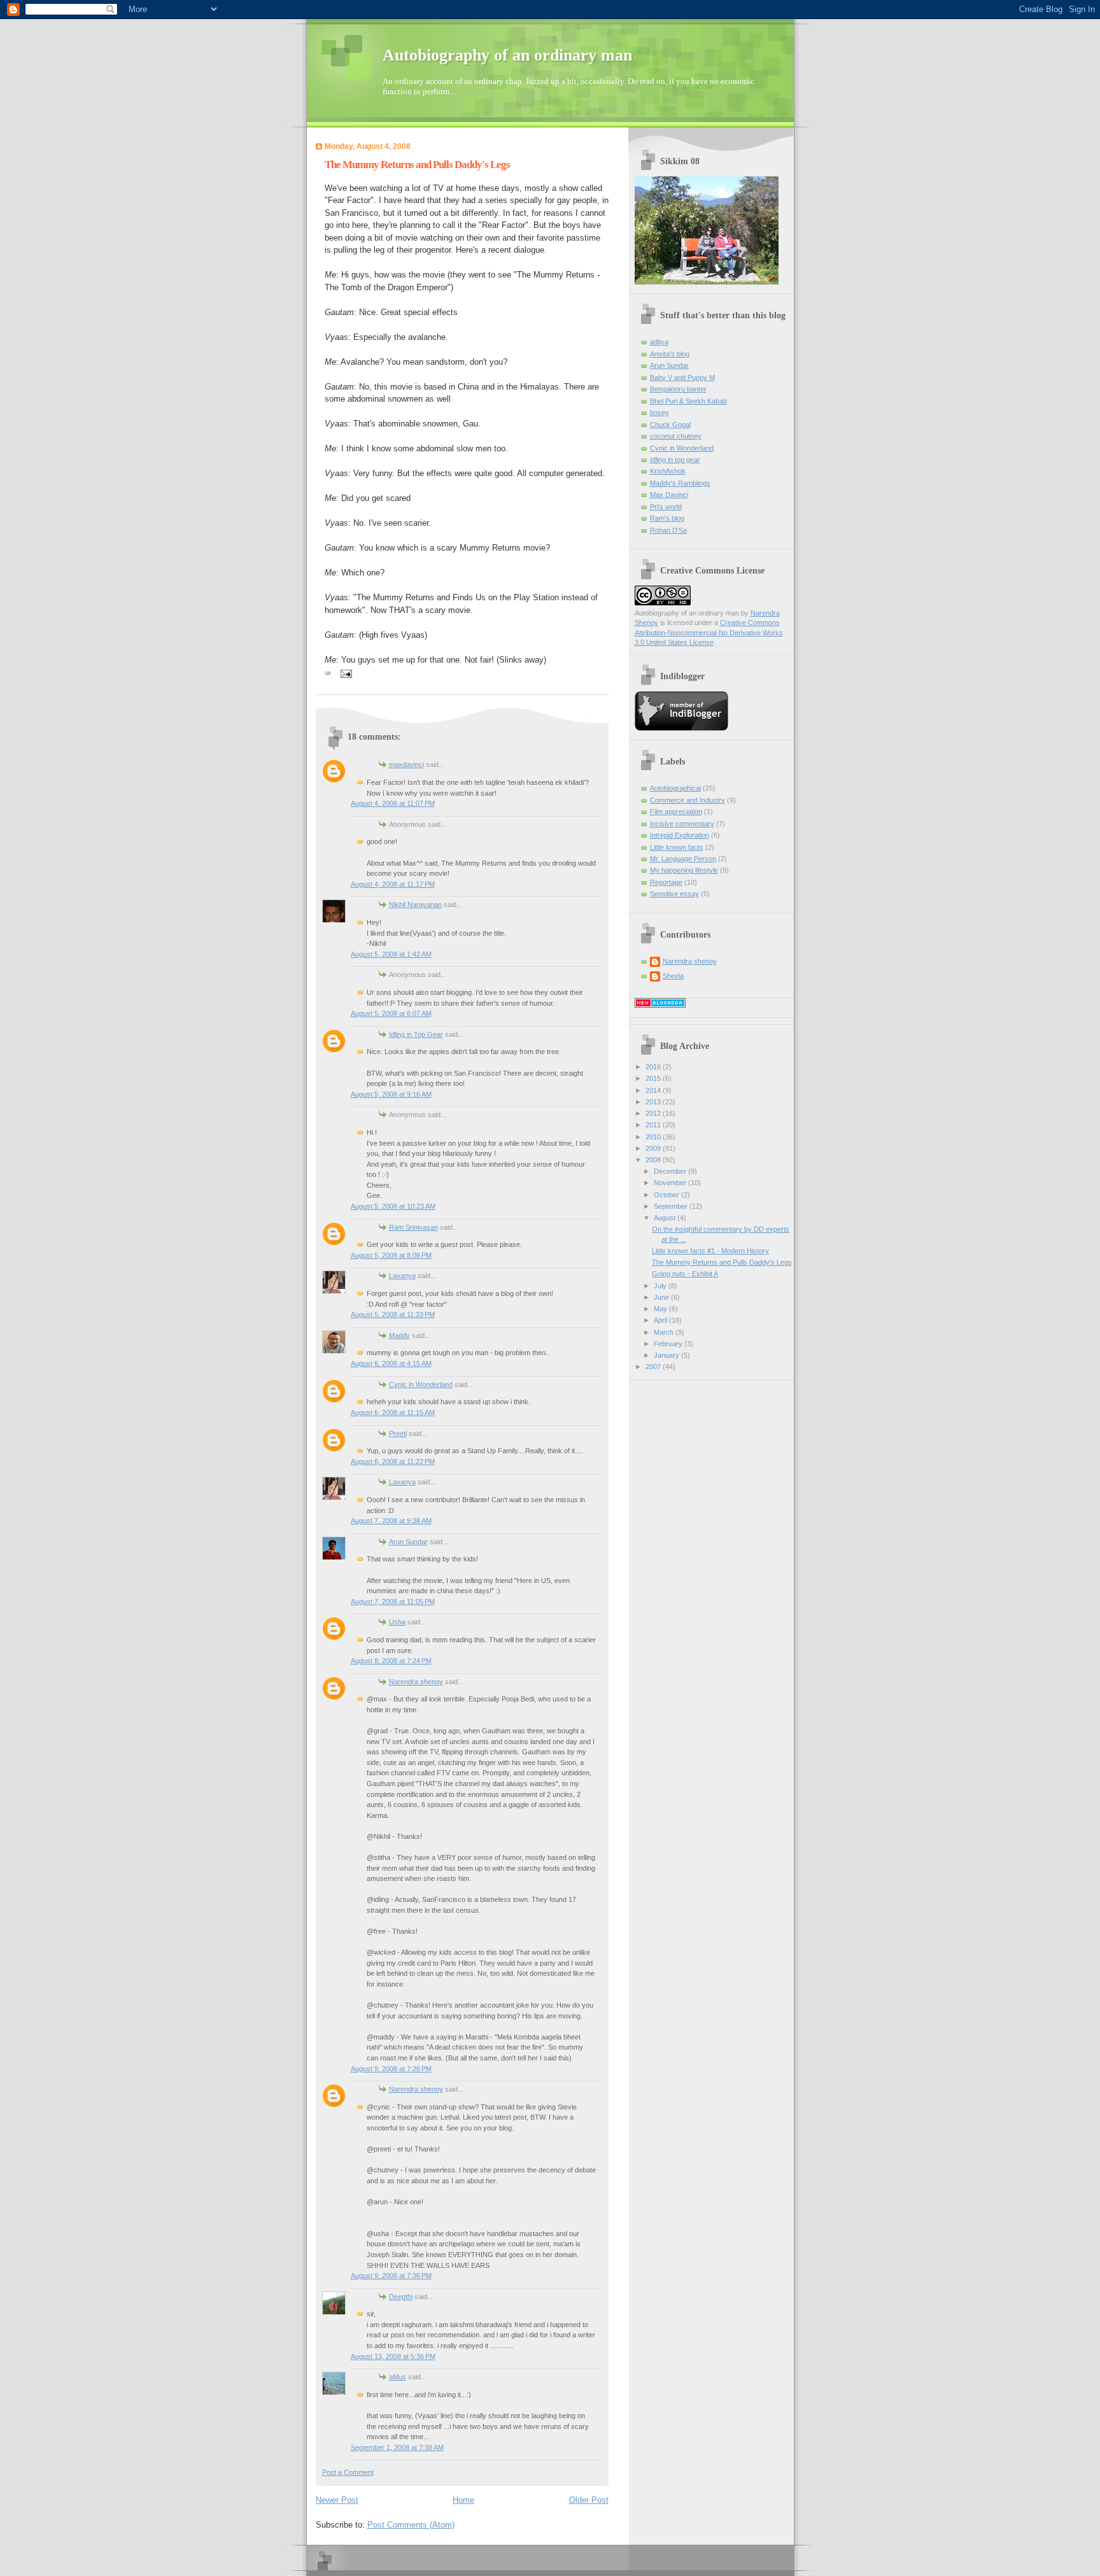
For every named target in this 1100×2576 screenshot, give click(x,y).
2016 (654, 1067)
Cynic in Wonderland (421, 1384)
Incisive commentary (682, 824)
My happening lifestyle (684, 870)
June (662, 1297)
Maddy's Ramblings (680, 483)
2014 (654, 1090)
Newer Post (337, 2500)
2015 (654, 1078)
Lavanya (402, 1276)
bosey (659, 412)
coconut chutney (676, 436)
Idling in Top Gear (416, 1034)
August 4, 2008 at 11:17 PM (393, 884)
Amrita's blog (670, 354)
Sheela (673, 976)
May (661, 1309)
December (671, 1171)
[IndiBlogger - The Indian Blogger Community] (681, 728)
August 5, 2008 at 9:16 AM (391, 1094)
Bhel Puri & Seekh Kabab (688, 401)
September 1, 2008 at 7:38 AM (397, 2447)
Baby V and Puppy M (682, 377)
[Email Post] (345, 673)
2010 (654, 1137)
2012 (654, 1113)
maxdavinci (406, 764)
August (666, 1218)
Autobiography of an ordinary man (507, 55)
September (672, 1206)
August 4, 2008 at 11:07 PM (393, 803)
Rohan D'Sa (668, 530)
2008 (654, 1160)
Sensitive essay (674, 894)
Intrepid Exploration (680, 835)
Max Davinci (669, 495)
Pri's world (666, 507)
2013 (654, 1102)
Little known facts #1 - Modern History (710, 1251)
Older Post (589, 2500)
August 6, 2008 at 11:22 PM (393, 1461)
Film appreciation (676, 812)
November (671, 1183)
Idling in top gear (675, 460)
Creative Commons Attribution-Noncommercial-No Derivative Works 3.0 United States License (709, 632)
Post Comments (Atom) (411, 2525)
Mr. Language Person (683, 859)
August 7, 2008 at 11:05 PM (393, 1601)
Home (463, 2500)
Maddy (399, 1335)
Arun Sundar (408, 1542)
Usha (397, 1622)
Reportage (666, 882)
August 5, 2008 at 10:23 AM (393, 1206)
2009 (654, 1148)
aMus (398, 2377)
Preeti (398, 1433)
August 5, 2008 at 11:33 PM (393, 1314)
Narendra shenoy (416, 1682)
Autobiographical (675, 788)
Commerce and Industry (687, 800)
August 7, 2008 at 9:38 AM (391, 1521)
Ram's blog (667, 518)
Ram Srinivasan (413, 1227)
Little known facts (677, 847)
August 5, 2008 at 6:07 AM (391, 1013)
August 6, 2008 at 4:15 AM (391, 1363)
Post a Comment (348, 2472)
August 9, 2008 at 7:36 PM (391, 2276)
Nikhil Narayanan (415, 904)
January (667, 1355)
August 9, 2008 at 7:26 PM (391, 2069)
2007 (654, 1367)
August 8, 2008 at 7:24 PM (391, 1661)
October (667, 1195)
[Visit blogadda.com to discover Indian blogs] (660, 1005)
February (669, 1344)
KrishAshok (668, 471)
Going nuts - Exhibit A (685, 1274)
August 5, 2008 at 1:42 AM (391, 954)
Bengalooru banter (678, 389)
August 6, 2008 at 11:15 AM (393, 1412)
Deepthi (401, 2297)
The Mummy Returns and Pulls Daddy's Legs (417, 165)
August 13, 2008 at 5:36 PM (393, 2356)
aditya (659, 342)
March (665, 1332)
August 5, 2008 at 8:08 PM (391, 1255)
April (661, 1320)
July (661, 1286)
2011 (654, 1125)
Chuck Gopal (670, 425)
